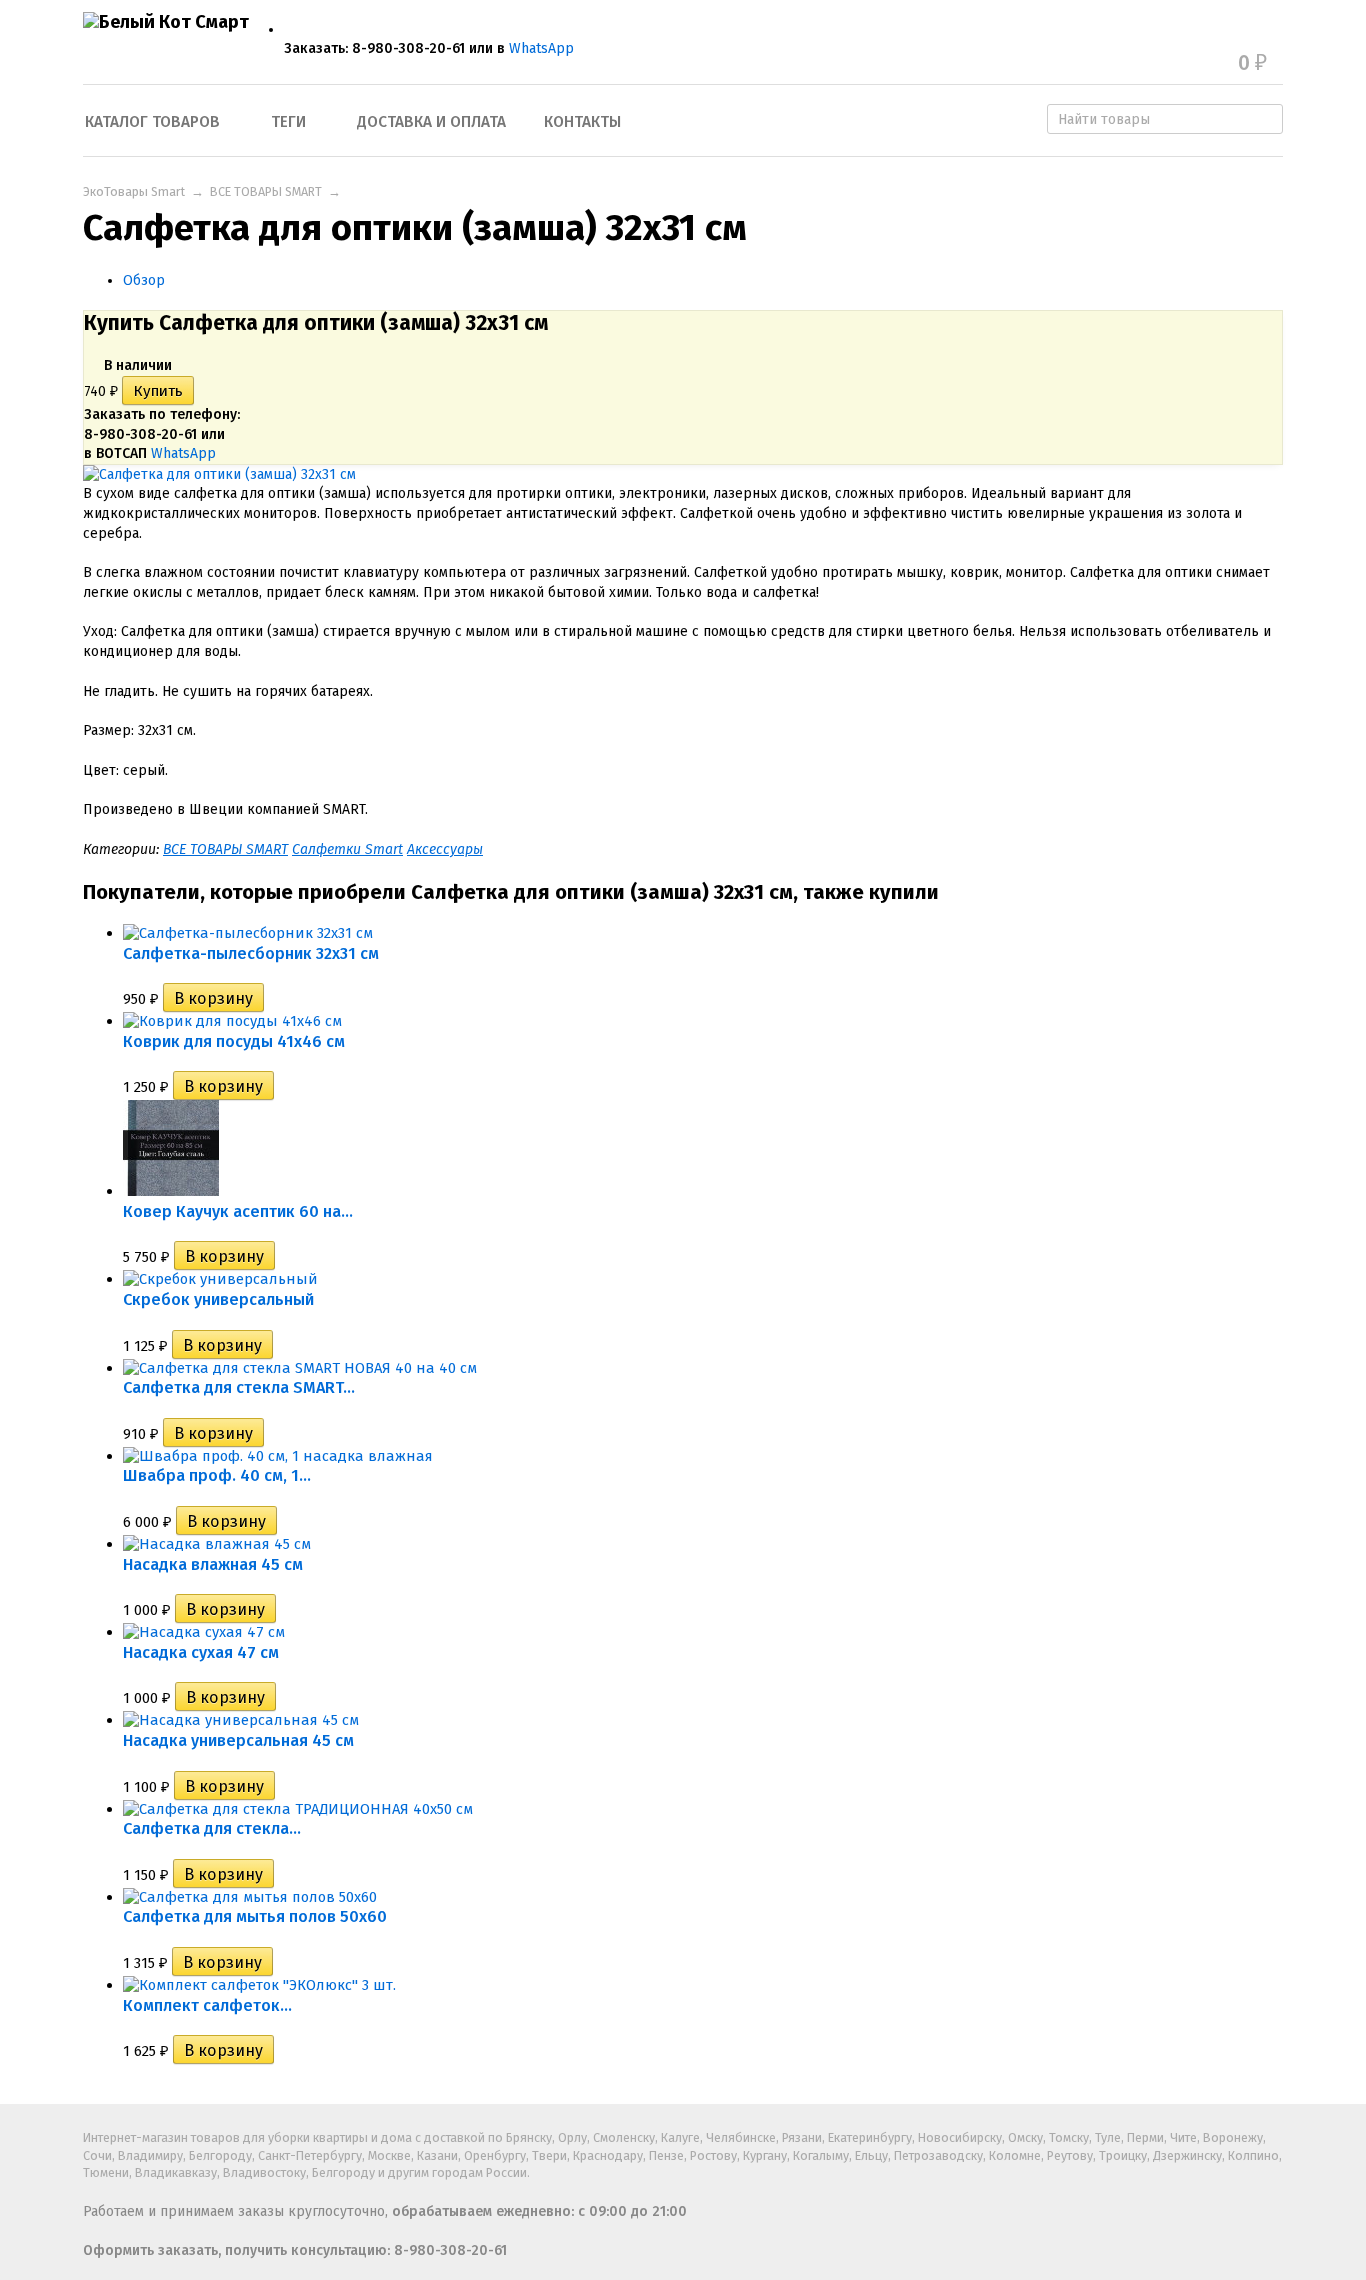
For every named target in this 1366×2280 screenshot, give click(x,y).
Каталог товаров (152, 122)
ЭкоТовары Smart (134, 191)
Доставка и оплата (431, 122)
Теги (288, 122)
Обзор (144, 280)
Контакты (582, 122)
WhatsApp (541, 48)
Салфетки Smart (347, 849)
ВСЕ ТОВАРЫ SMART (266, 191)
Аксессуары (445, 849)
